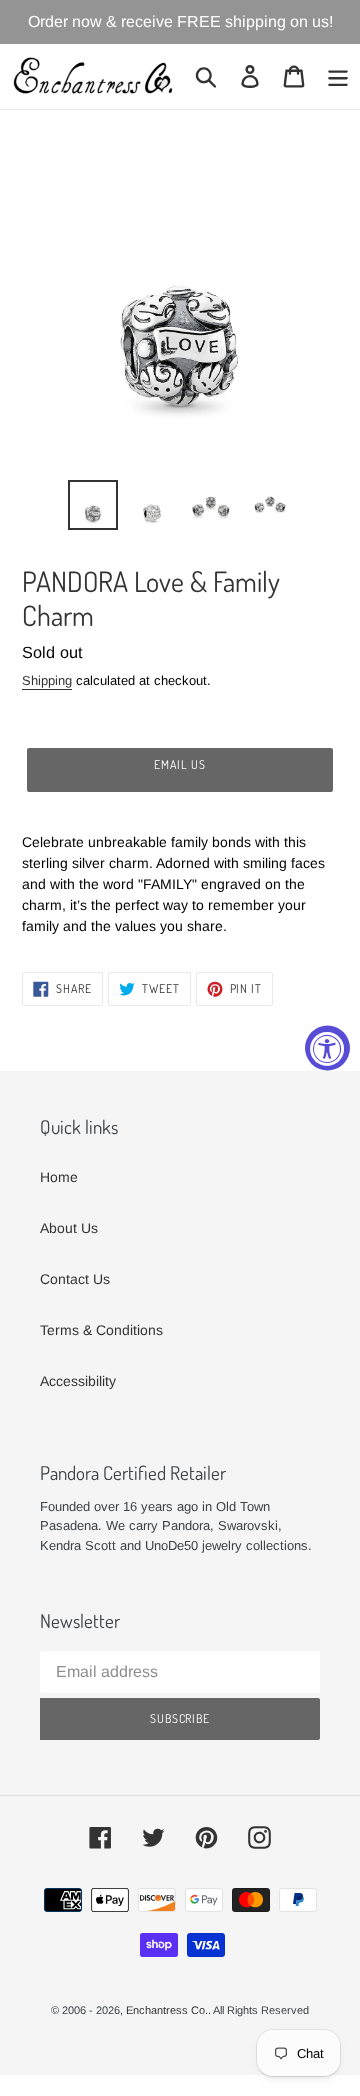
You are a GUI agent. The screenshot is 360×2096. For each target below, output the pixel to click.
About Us (69, 1228)
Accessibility (78, 1381)
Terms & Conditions (101, 1330)
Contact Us (75, 1279)
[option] (92, 505)
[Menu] (338, 76)
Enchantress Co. (167, 2010)
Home (59, 1177)
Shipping (47, 680)
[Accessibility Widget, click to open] (327, 1048)
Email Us (180, 764)
